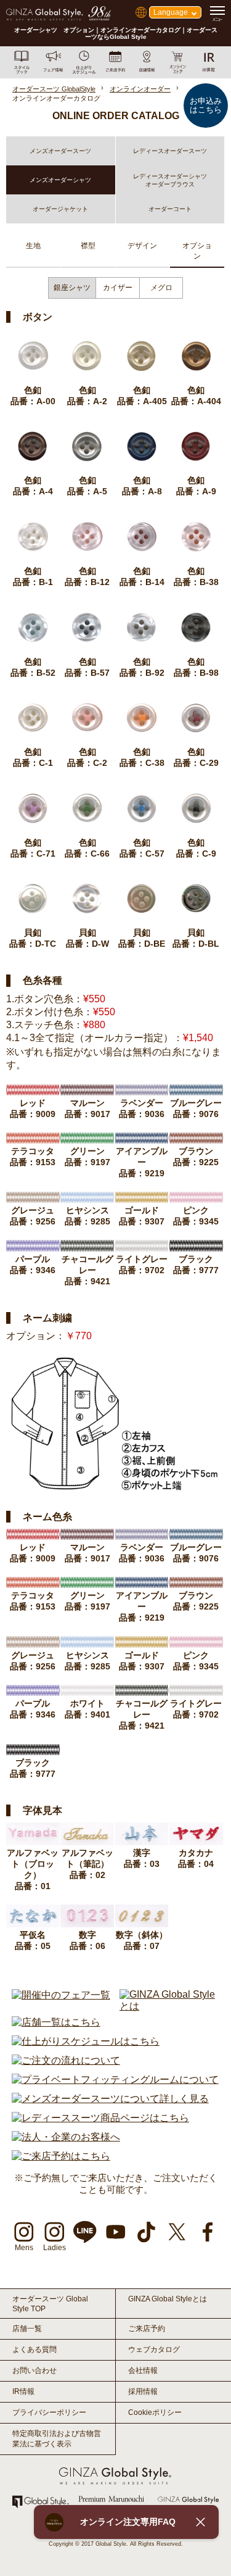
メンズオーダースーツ (60, 151)
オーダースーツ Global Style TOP (50, 2304)
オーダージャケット (60, 209)
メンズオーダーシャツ (60, 180)
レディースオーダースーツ (170, 151)
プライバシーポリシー (49, 2412)
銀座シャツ (72, 288)
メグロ (161, 288)
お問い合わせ (34, 2370)
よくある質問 (34, 2350)
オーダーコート (170, 209)
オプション (197, 251)
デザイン (142, 246)
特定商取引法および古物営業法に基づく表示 (57, 2439)
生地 (33, 246)
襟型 (88, 246)
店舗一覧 (27, 2329)
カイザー (118, 288)
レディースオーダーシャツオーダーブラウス (170, 180)
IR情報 (23, 2391)
